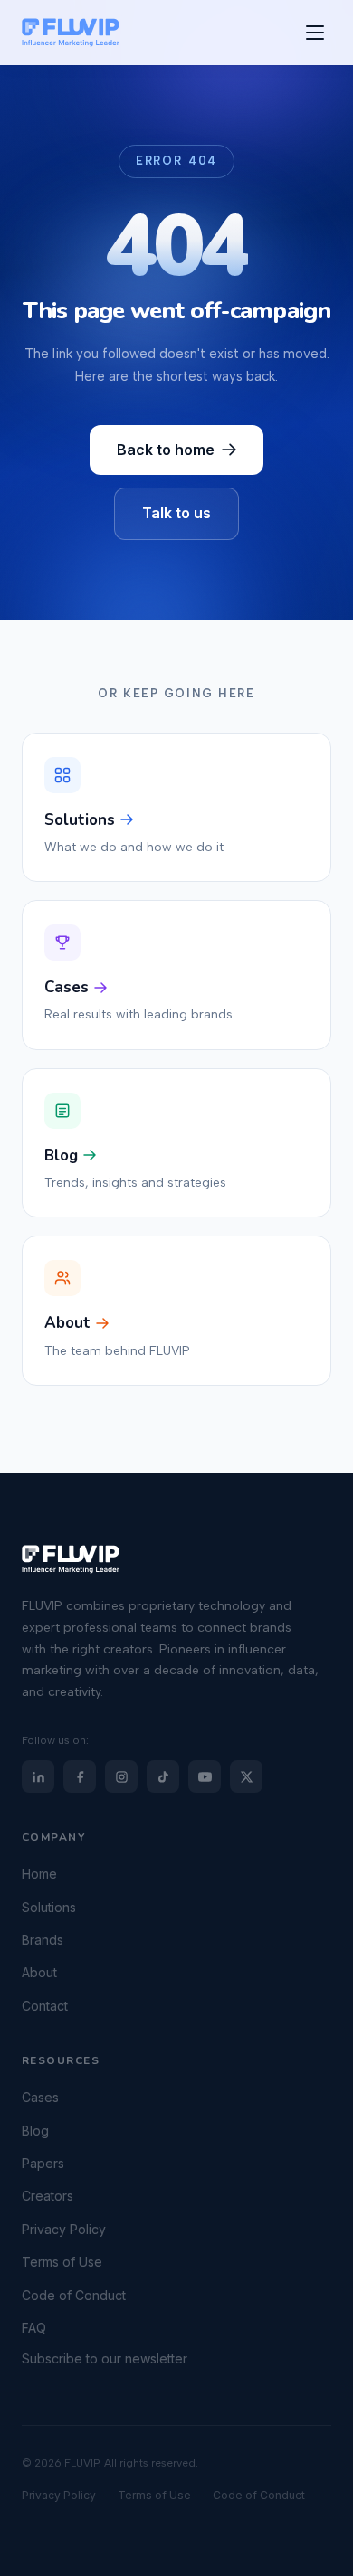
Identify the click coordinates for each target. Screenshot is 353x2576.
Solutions (49, 1907)
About (39, 1973)
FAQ (34, 2328)
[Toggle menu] (315, 33)
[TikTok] (163, 1776)
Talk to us (176, 513)
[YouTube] (205, 1776)
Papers (43, 2163)
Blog (35, 2131)
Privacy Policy (64, 2229)
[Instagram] (121, 1776)
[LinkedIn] (38, 1776)
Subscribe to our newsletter (105, 2359)
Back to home (166, 450)
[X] (246, 1776)
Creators (48, 2197)
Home (39, 1874)
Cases (40, 2097)
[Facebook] (80, 1776)
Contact (45, 2006)
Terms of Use (62, 2262)
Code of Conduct (74, 2295)
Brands (43, 1940)
